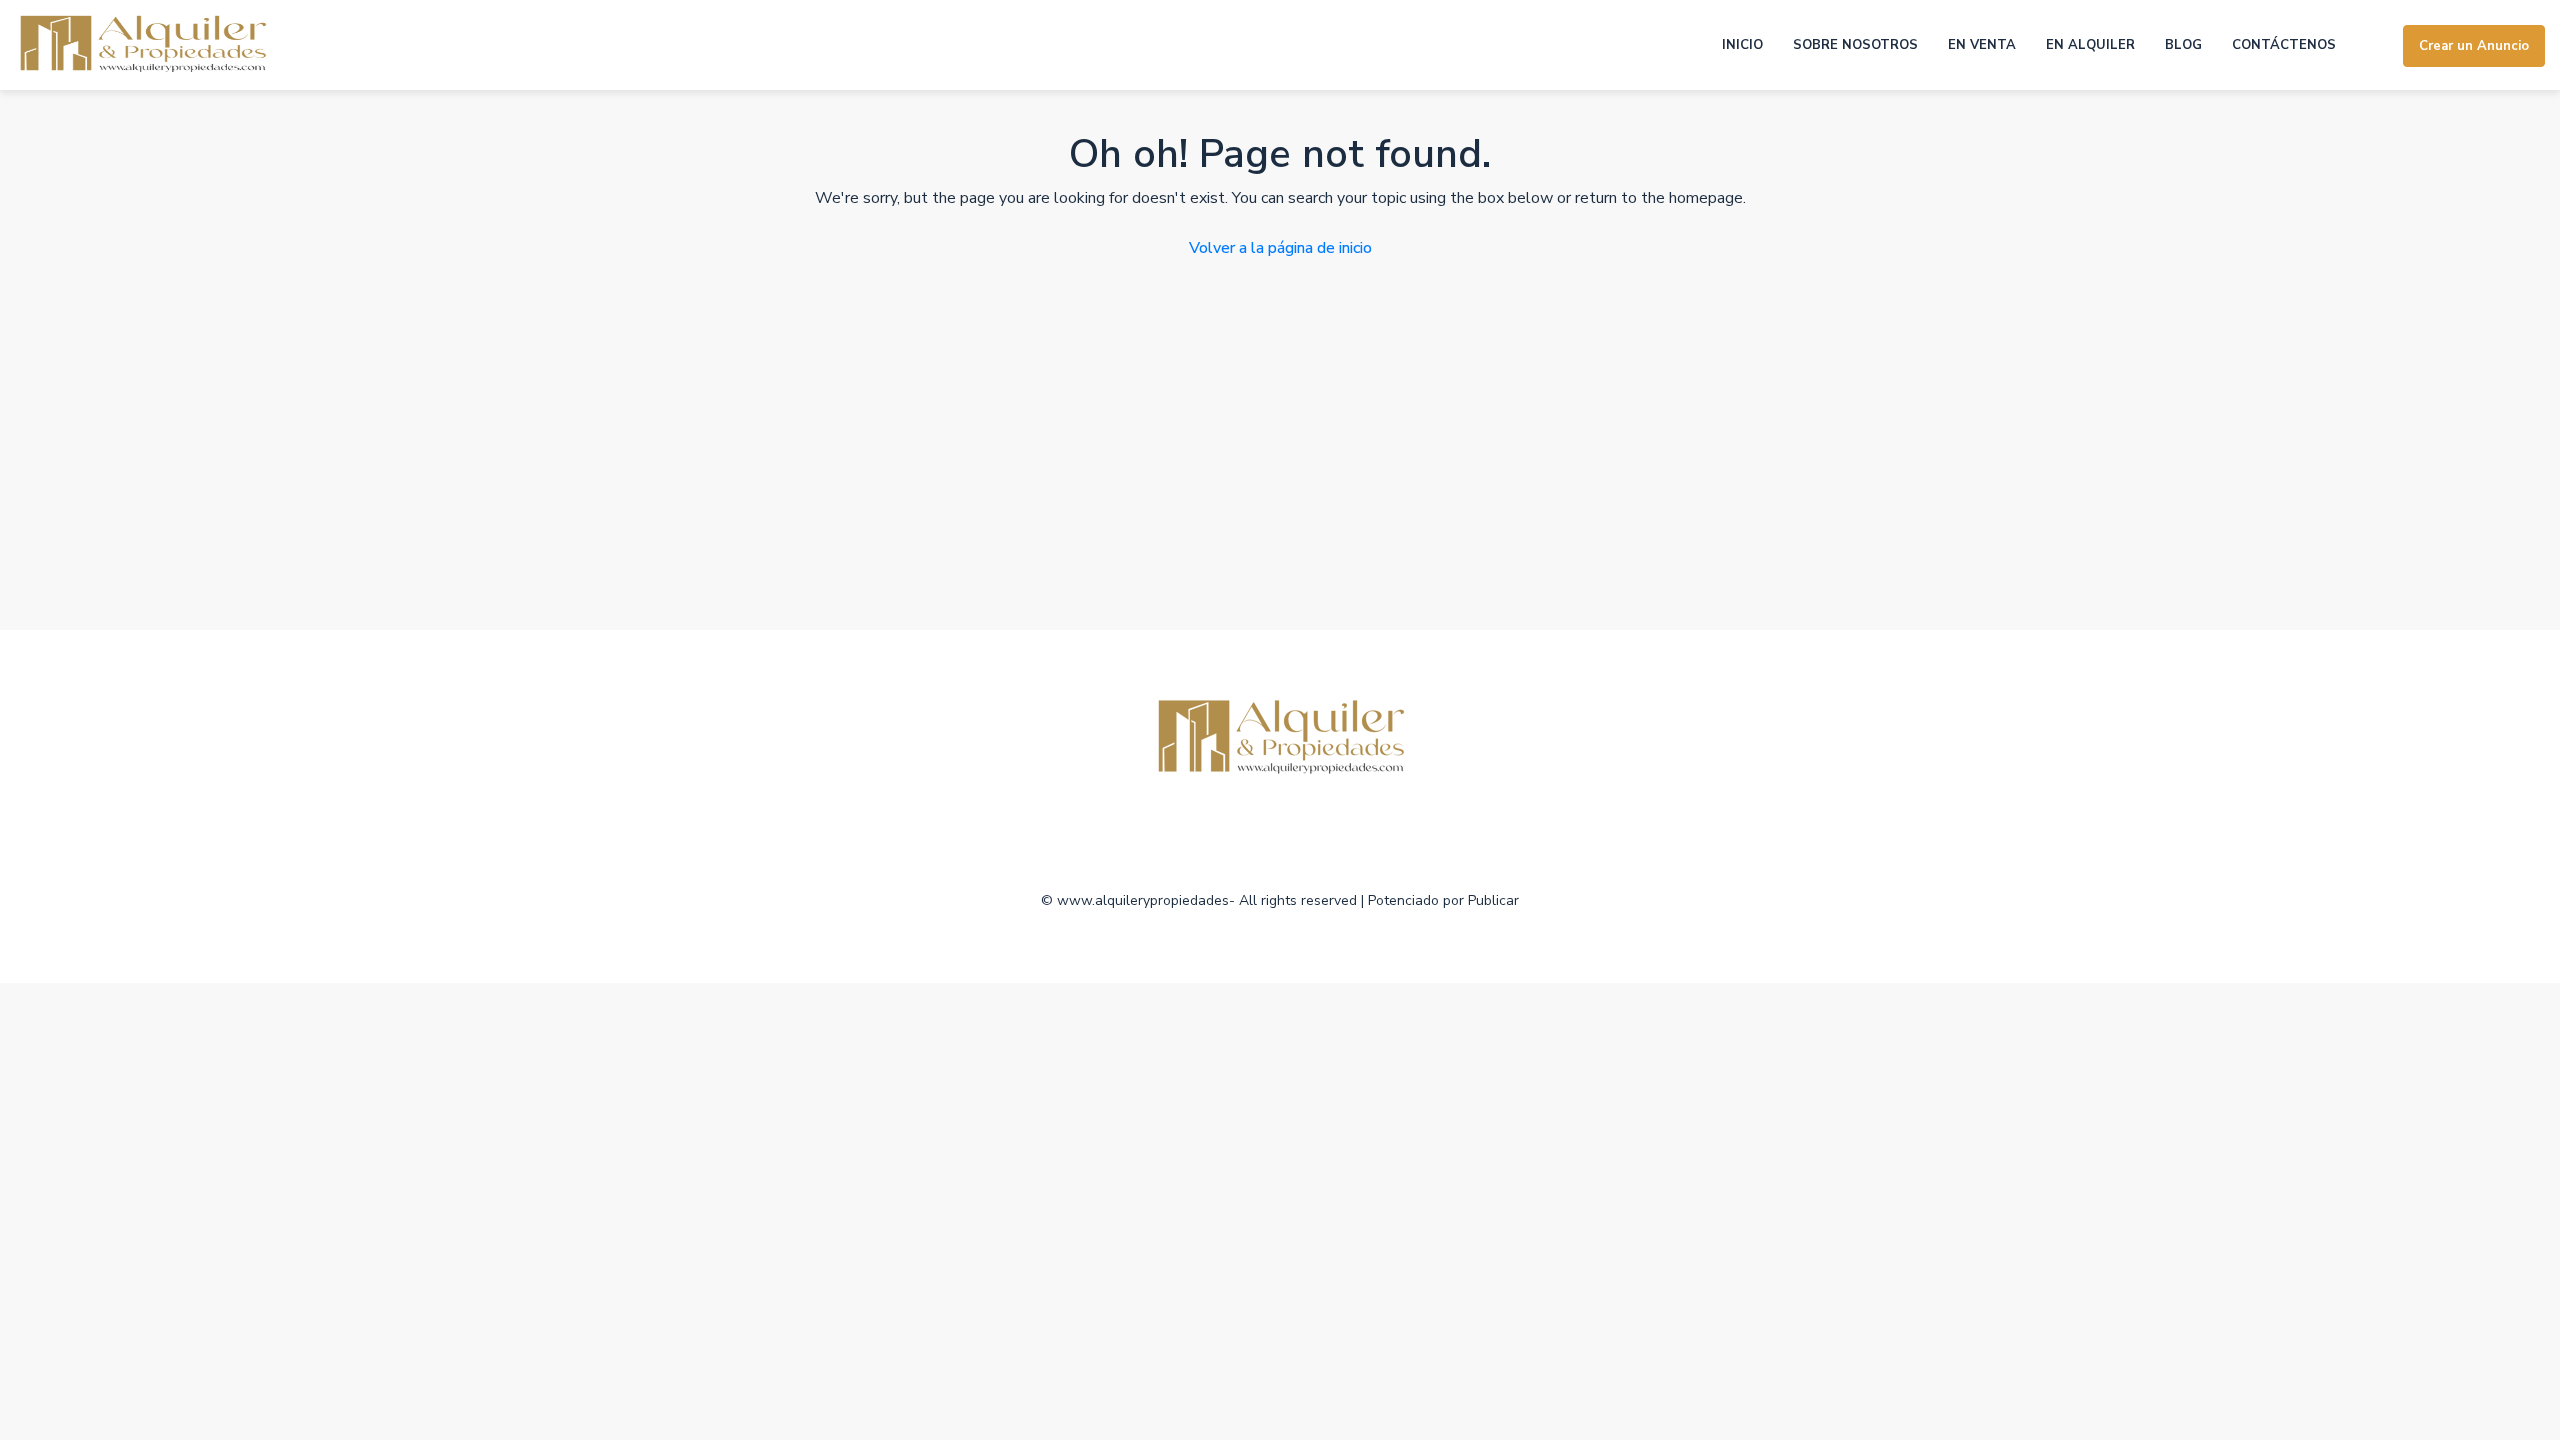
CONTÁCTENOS (2284, 45)
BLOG (2183, 45)
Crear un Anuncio (2474, 46)
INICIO (1742, 45)
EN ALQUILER (2090, 45)
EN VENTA (1982, 45)
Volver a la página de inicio (1280, 248)
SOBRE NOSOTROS (1855, 45)
